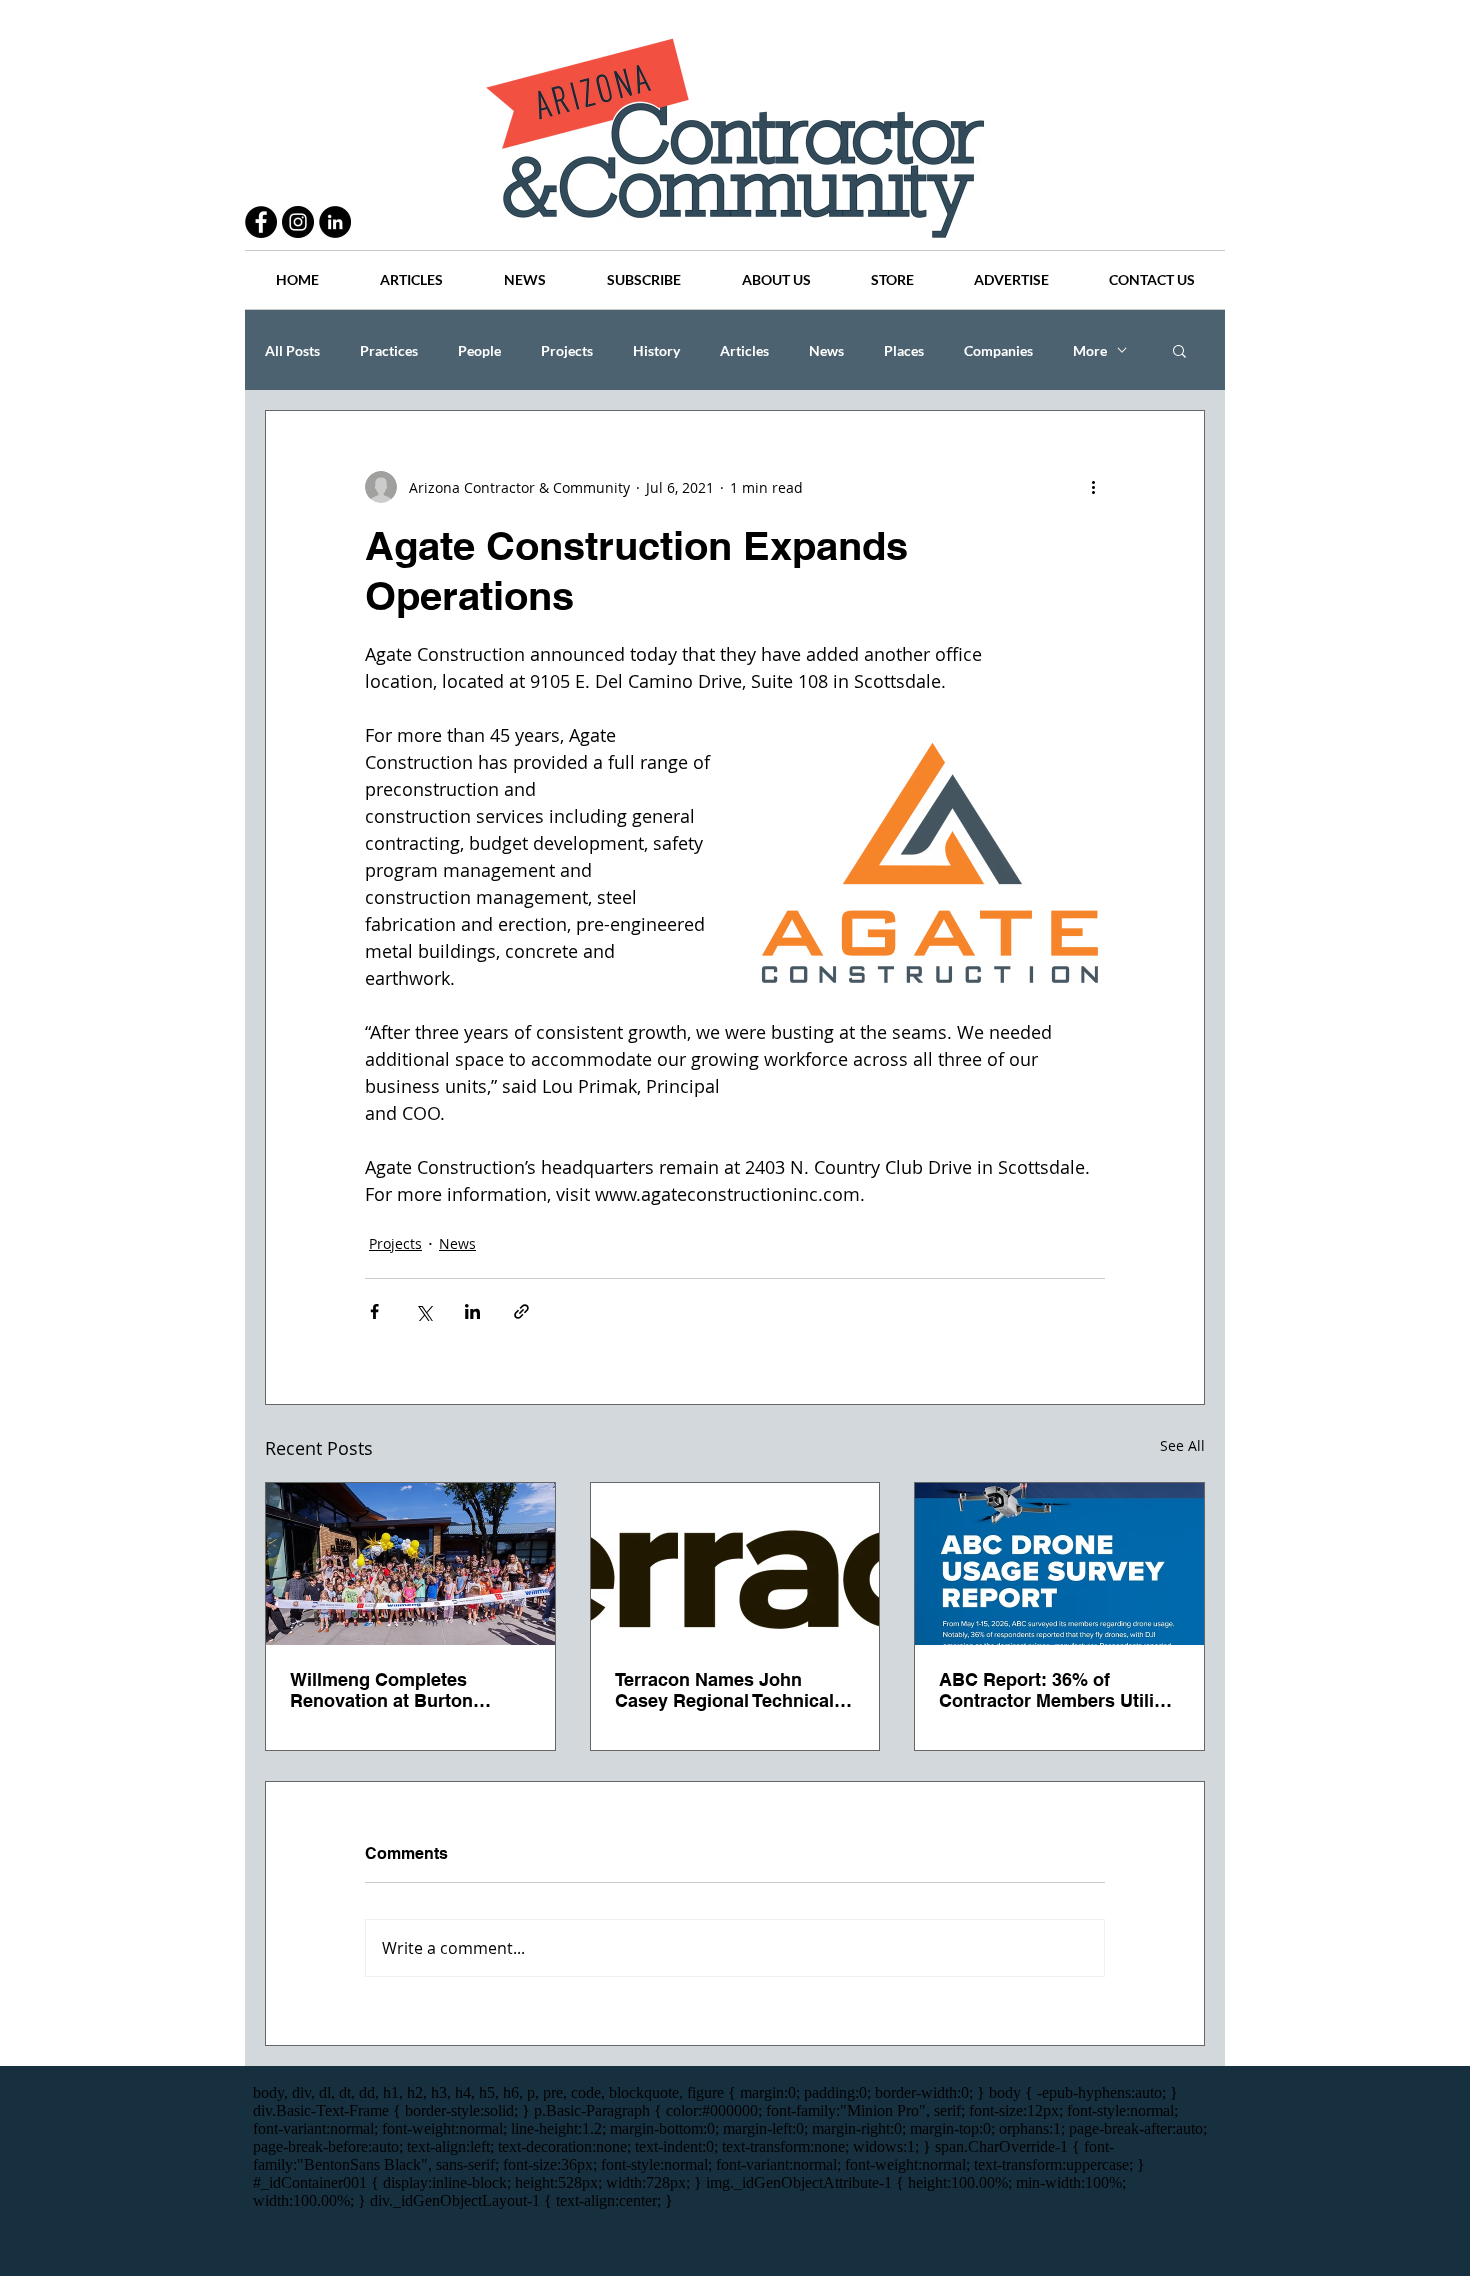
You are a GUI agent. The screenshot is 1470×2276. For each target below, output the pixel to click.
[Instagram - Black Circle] (298, 222)
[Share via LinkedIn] (472, 1311)
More (1090, 350)
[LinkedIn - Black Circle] (335, 222)
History (656, 350)
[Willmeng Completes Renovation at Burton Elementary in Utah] (410, 1564)
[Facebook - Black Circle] (261, 222)
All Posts (292, 350)
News (826, 350)
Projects (567, 350)
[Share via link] (521, 1311)
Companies (998, 350)
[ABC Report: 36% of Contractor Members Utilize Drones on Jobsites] (1059, 1564)
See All (1182, 1445)
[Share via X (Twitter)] (423, 1311)
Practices (389, 350)
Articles (744, 350)
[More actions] (1093, 487)
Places (904, 350)
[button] (1179, 350)
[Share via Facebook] (374, 1311)
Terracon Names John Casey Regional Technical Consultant (724, 1690)
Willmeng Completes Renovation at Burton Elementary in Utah (381, 1690)
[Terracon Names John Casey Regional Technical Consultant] (735, 1564)
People (479, 350)
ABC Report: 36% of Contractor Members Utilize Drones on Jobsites (1056, 1690)
